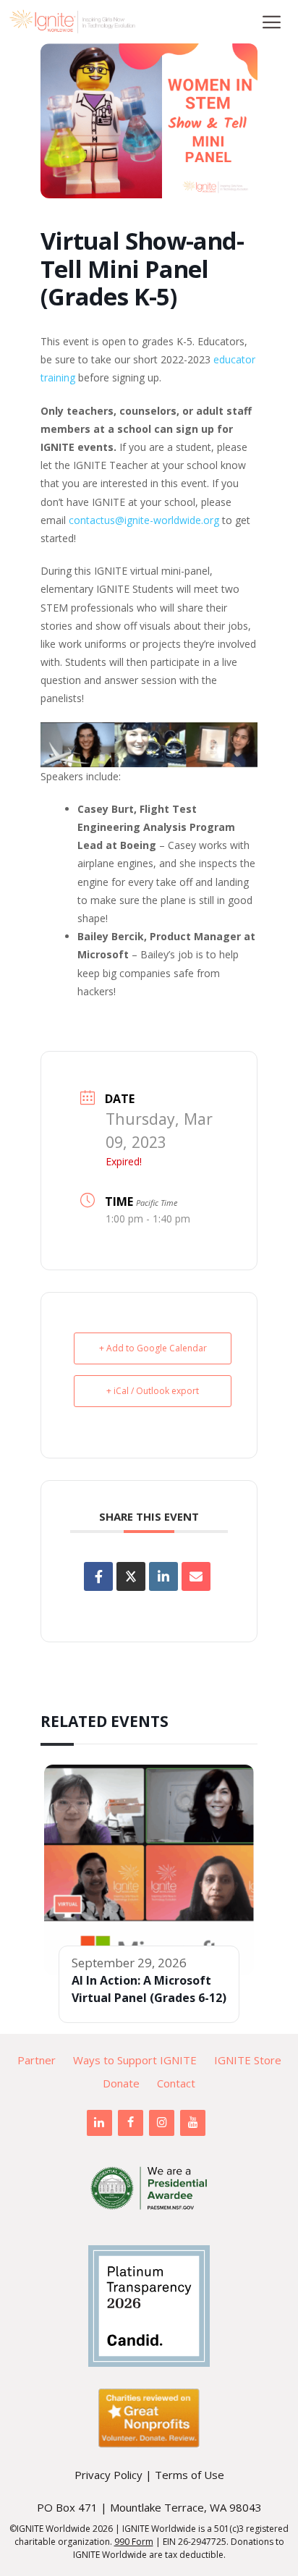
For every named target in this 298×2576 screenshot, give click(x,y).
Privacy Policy (108, 2475)
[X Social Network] (131, 1576)
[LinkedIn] (99, 2123)
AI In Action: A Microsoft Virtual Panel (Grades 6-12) (149, 1989)
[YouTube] (193, 2123)
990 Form (134, 2542)
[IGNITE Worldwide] (72, 22)
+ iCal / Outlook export (153, 1391)
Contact (176, 2083)
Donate (121, 2083)
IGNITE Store (248, 2060)
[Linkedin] (163, 1576)
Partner (37, 2060)
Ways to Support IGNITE (135, 2060)
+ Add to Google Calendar (153, 1348)
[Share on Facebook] (98, 1576)
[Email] (196, 1576)
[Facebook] (131, 2123)
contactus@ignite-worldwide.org (144, 520)
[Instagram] (162, 2123)
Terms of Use (190, 2475)
